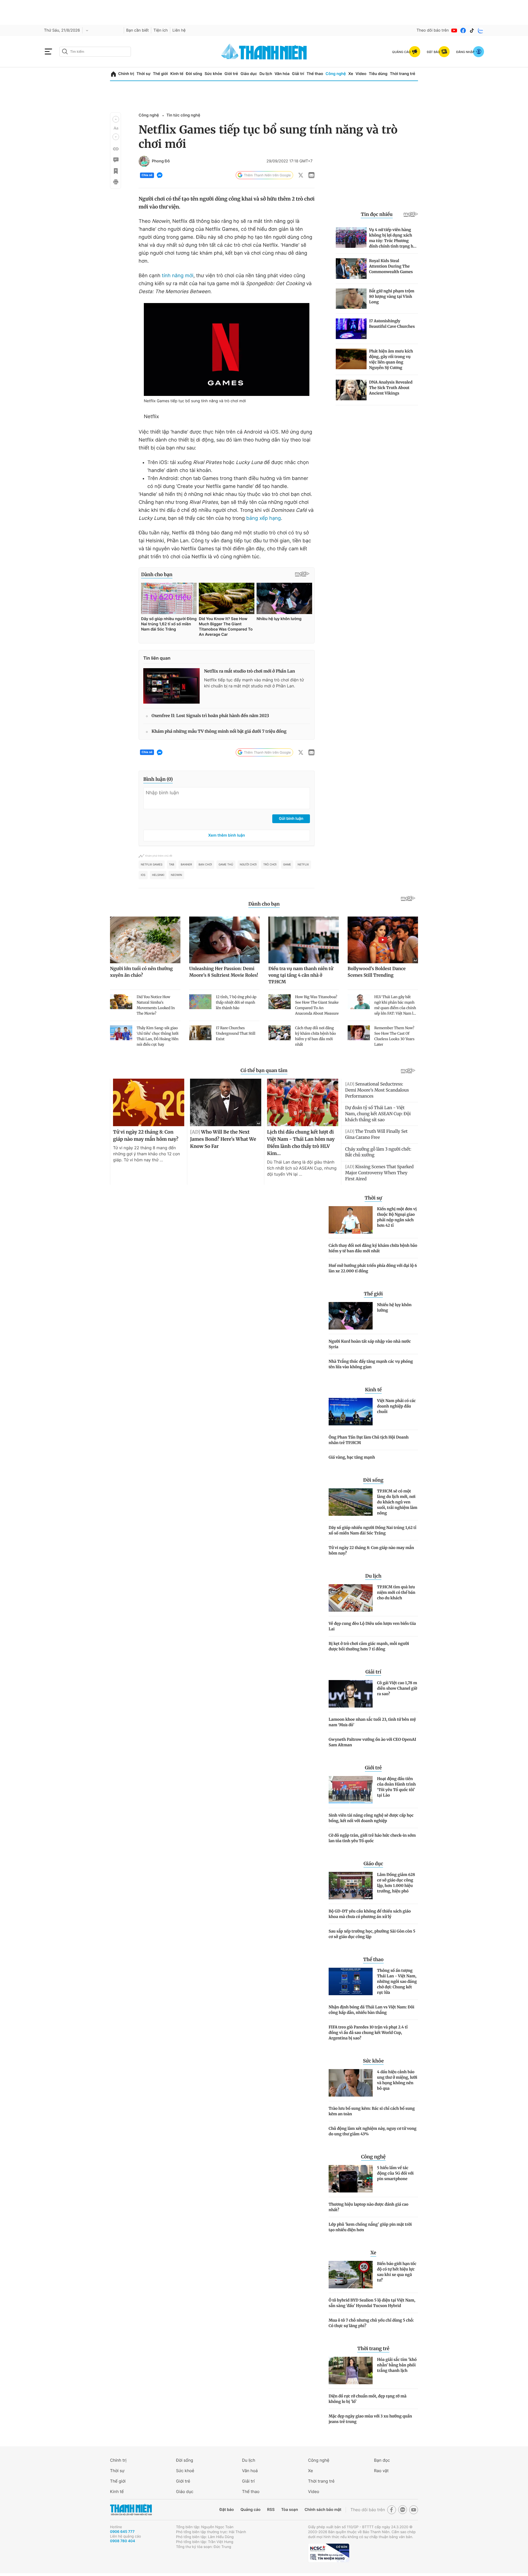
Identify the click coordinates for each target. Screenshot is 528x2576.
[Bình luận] (116, 160)
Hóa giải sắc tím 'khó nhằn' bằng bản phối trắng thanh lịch (397, 2365)
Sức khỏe (213, 74)
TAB (172, 865)
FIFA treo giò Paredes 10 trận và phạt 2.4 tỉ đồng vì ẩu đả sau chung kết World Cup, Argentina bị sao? (368, 2033)
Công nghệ (336, 74)
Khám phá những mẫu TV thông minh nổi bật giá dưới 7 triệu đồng (219, 732)
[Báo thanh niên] (264, 52)
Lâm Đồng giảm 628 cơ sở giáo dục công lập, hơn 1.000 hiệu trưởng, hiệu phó (396, 1883)
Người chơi (248, 865)
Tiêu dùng (378, 74)
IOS (143, 875)
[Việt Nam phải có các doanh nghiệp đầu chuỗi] (351, 1412)
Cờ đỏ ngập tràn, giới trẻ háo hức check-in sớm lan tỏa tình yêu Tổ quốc (372, 1838)
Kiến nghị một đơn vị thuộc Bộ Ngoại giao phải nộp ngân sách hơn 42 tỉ (397, 1217)
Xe (351, 74)
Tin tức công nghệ (183, 115)
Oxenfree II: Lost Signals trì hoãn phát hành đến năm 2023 (210, 716)
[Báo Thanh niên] (131, 2510)
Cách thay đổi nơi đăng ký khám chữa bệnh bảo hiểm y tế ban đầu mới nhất (373, 1248)
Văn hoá (250, 2471)
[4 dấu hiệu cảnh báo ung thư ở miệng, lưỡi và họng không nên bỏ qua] (351, 2083)
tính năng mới (178, 276)
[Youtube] (454, 30)
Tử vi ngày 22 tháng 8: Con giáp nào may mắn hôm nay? (371, 1550)
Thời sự (143, 74)
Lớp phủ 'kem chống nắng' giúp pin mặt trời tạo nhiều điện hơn (370, 2227)
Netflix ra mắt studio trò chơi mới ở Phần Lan (250, 671)
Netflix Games (152, 865)
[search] (95, 52)
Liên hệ (179, 30)
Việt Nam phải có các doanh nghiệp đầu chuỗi (396, 1406)
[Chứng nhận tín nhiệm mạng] (329, 2553)
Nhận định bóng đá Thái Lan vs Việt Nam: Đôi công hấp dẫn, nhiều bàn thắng (372, 2010)
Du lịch (266, 74)
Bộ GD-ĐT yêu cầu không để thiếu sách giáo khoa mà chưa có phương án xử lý (370, 1914)
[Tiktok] (472, 30)
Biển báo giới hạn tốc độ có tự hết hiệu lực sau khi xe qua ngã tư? (397, 2272)
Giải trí (298, 74)
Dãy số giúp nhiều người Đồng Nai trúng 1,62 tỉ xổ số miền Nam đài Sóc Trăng (372, 1530)
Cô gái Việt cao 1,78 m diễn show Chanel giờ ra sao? (397, 1688)
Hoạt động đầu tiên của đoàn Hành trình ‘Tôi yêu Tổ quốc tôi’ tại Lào (396, 1787)
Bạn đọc (382, 2460)
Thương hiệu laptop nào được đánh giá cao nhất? (369, 2207)
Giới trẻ (231, 74)
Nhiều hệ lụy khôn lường (394, 1308)
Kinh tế (177, 74)
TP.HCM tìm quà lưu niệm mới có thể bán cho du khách (396, 1592)
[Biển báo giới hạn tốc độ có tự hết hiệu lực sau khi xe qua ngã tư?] (351, 2275)
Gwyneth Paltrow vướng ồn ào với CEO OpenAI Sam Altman (372, 1742)
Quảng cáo (250, 2510)
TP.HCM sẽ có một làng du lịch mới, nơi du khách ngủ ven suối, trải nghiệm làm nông (397, 1502)
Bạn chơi (205, 865)
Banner (186, 865)
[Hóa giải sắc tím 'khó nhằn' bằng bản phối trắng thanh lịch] (351, 2370)
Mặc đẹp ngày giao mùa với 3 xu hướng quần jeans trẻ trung (370, 2419)
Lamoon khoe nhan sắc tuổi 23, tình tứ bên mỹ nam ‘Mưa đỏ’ (372, 1722)
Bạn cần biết (137, 30)
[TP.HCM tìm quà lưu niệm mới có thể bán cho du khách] (351, 1598)
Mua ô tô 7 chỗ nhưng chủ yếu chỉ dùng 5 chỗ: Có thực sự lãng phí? (371, 2323)
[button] (116, 119)
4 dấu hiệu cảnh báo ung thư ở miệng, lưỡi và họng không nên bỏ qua (397, 2080)
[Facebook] (463, 30)
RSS (271, 2510)
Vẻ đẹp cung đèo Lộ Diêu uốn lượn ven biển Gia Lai (372, 1626)
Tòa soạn (290, 2510)
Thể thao (315, 74)
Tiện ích (161, 30)
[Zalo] (481, 30)
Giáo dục (249, 74)
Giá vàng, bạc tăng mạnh (352, 1457)
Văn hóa (282, 74)
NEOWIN (176, 875)
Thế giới (160, 74)
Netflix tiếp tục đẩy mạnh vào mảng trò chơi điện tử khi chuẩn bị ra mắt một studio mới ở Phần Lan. (254, 683)
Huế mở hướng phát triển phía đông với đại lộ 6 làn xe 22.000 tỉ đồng (373, 1268)
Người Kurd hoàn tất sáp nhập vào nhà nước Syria (370, 1344)
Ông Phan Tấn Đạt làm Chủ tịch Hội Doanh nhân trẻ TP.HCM (369, 1440)
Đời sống (194, 74)
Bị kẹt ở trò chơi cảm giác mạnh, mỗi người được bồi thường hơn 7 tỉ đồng (369, 1646)
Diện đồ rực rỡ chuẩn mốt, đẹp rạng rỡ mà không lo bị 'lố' (368, 2399)
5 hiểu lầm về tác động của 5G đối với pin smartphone (395, 2173)
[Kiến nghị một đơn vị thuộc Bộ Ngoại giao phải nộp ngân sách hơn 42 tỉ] (351, 1220)
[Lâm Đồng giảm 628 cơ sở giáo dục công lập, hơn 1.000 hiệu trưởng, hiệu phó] (351, 1886)
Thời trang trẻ (403, 74)
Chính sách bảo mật (323, 2510)
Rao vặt (381, 2471)
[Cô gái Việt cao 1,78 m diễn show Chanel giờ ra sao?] (351, 1694)
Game (287, 865)
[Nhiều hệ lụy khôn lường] (351, 1316)
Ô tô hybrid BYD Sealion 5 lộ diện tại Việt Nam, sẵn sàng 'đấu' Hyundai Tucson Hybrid (372, 2303)
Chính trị (126, 74)
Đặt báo (227, 2510)
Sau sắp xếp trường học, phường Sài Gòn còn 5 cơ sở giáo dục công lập (372, 1934)
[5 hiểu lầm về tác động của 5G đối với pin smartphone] (351, 2179)
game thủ (226, 865)
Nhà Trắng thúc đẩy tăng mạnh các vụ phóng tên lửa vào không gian (371, 1364)
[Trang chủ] (113, 74)
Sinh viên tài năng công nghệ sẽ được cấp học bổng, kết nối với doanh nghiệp (371, 1818)
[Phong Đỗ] (144, 161)
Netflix (303, 865)
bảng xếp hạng (263, 518)
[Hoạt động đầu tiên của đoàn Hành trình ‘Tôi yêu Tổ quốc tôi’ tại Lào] (351, 1790)
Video (361, 74)
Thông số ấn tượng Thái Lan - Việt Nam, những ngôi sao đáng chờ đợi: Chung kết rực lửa (397, 1981)
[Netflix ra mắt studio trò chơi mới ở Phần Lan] (171, 686)
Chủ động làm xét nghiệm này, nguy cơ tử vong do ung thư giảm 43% (372, 2131)
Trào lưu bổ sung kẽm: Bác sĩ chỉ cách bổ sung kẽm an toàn (372, 2111)
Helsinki (158, 875)
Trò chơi (270, 865)
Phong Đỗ (161, 161)
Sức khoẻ (185, 2471)
